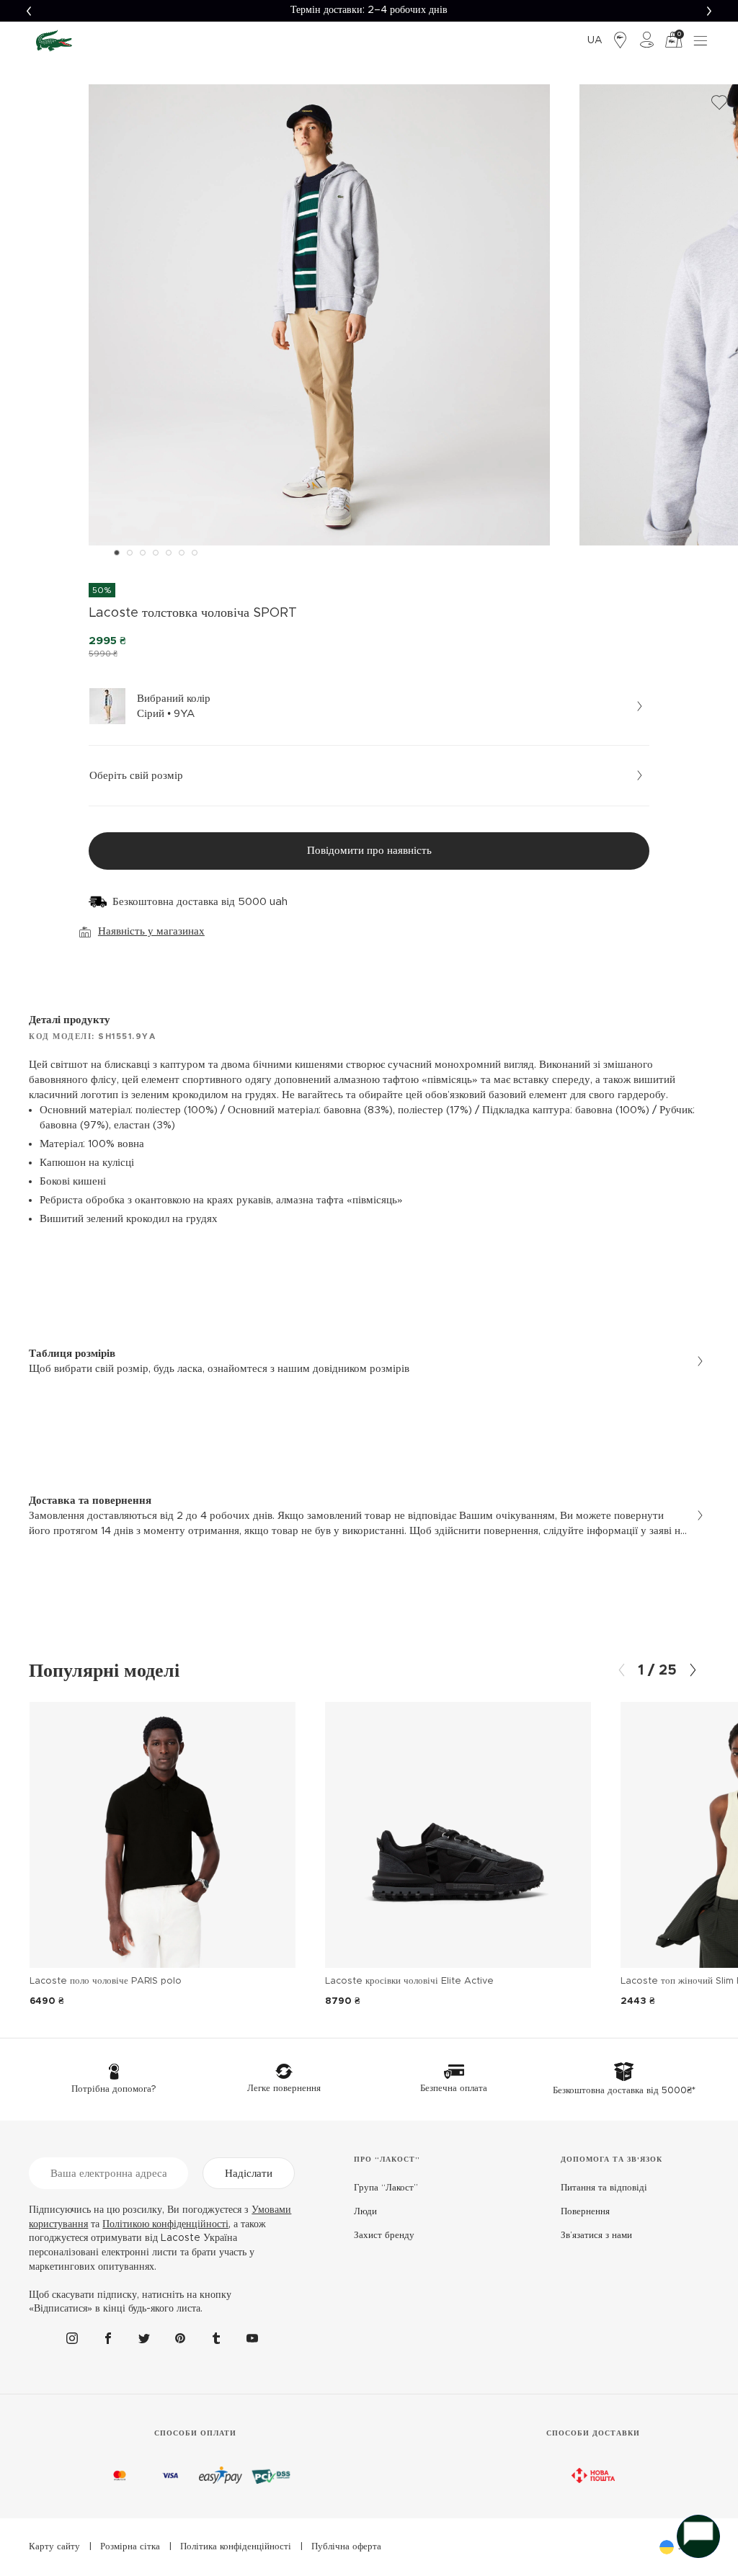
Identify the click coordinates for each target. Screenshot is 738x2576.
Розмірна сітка (130, 2547)
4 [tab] (156, 553)
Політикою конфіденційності (165, 2224)
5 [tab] (169, 553)
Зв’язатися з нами (596, 2236)
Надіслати (249, 2174)
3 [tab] (143, 553)
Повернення (585, 2212)
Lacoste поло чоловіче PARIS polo (106, 1981)
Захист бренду (384, 2236)
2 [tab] (130, 553)
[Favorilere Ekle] (719, 103)
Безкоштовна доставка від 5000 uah (200, 902)
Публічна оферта (346, 2547)
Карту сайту (54, 2547)
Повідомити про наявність (369, 851)
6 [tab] (182, 553)
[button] (29, 11)
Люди (365, 2212)
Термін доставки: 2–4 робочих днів (369, 10)
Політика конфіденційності (236, 2547)
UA (595, 40)
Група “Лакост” (386, 2188)
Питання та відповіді (604, 2188)
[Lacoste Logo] (54, 40)
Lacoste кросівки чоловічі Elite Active (409, 1981)
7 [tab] (195, 553)
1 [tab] (117, 553)
